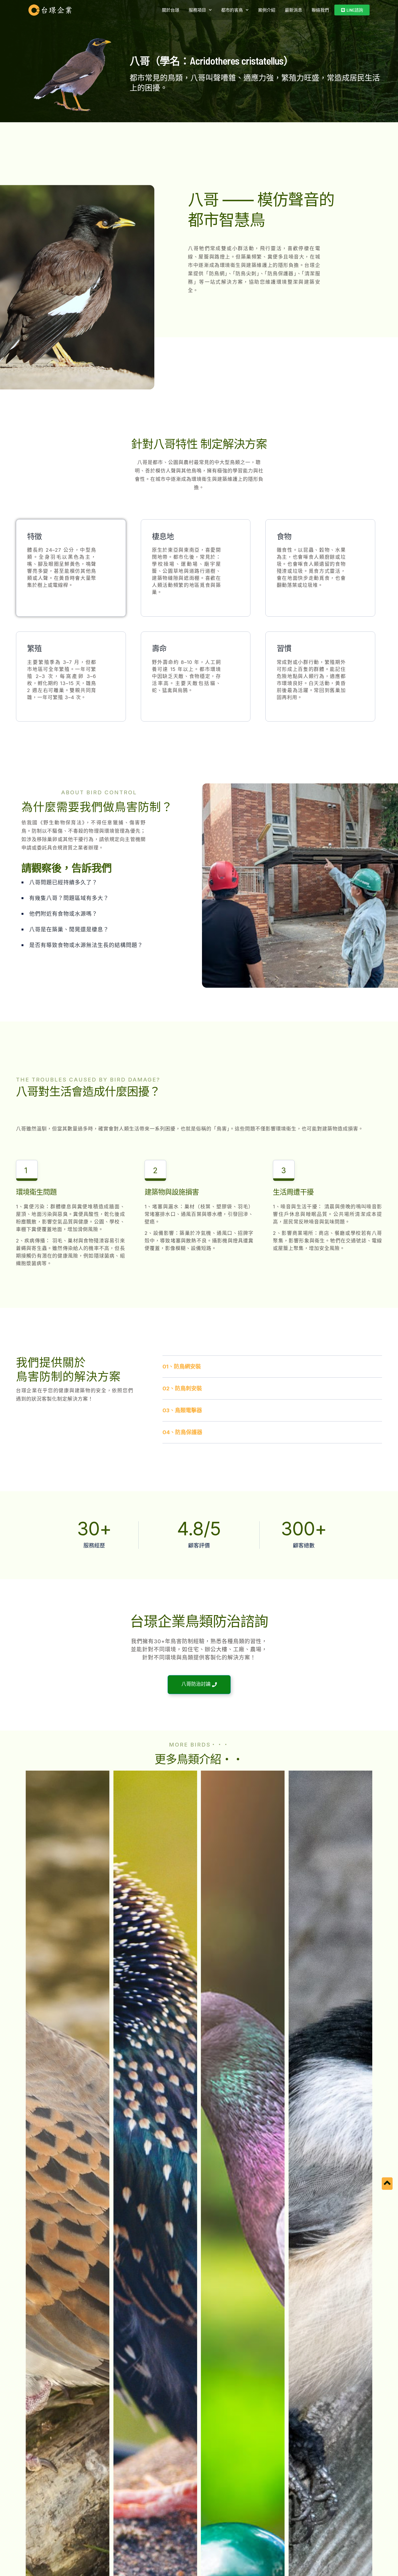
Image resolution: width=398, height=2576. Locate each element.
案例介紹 (267, 10)
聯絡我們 (320, 10)
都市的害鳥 (232, 10)
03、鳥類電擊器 (182, 1410)
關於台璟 (171, 10)
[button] (272, 1367)
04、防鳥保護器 (182, 1432)
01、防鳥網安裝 (182, 1367)
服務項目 (197, 10)
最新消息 (293, 10)
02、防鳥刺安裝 (182, 1388)
